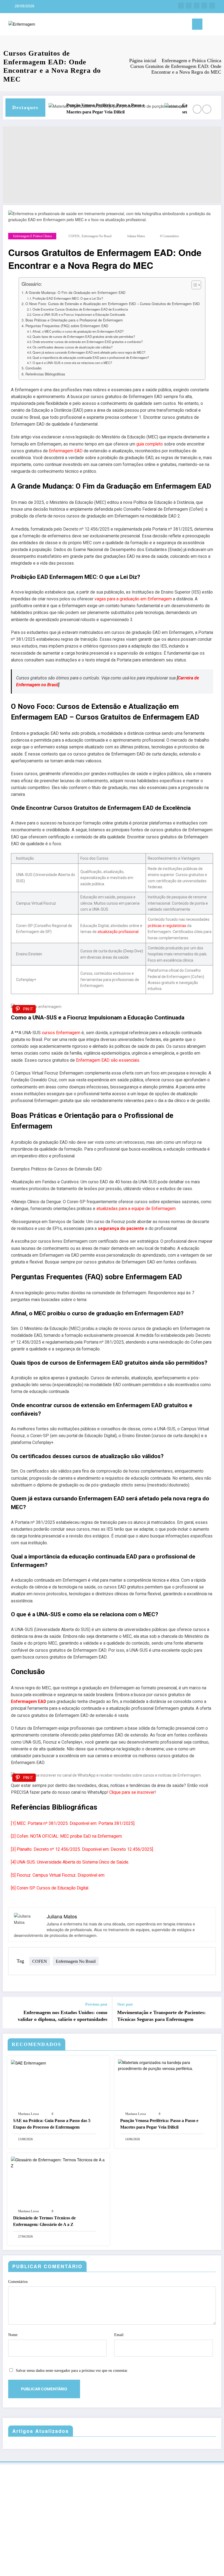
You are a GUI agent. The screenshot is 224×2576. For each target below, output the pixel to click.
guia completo (150, 444)
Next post (125, 2004)
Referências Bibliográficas (45, 374)
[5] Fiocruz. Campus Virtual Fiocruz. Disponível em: (58, 1875)
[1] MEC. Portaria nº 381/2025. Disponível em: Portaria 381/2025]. (73, 1823)
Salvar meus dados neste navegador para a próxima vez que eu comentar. (72, 2371)
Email (119, 2335)
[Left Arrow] (197, 109)
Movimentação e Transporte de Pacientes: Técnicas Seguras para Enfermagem (161, 2016)
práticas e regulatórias (167, 926)
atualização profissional (118, 932)
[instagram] (189, 6)
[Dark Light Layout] (218, 25)
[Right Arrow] (207, 109)
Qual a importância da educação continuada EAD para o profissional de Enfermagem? (91, 357)
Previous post (96, 2004)
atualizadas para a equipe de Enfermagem (136, 1209)
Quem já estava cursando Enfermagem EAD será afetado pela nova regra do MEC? (89, 352)
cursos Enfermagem (61, 1033)
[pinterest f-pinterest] (212, 6)
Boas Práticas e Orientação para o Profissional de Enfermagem (74, 320)
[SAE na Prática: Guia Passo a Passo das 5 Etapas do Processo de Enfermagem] (29, 2062)
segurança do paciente (121, 1228)
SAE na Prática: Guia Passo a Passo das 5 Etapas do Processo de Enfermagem (52, 2124)
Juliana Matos (136, 236)
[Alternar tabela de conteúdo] (194, 285)
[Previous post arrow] (10, 2012)
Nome (13, 2335)
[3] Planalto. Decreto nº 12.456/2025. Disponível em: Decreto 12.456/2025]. (82, 1849)
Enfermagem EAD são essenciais (108, 1060)
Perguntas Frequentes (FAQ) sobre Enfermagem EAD (67, 326)
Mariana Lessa (28, 2114)
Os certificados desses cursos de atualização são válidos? (73, 347)
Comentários (18, 2282)
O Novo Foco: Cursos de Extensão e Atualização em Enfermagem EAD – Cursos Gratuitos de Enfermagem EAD (113, 304)
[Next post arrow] (214, 2012)
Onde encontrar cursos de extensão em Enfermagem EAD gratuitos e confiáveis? (88, 342)
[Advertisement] (112, 165)
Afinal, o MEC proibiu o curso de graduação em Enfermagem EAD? (78, 331)
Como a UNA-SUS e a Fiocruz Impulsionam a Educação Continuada (79, 314)
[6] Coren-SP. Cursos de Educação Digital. (50, 1888)
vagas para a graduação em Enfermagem (133, 599)
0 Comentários (170, 236)
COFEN (74, 236)
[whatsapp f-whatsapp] (197, 6)
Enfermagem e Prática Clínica (32, 236)
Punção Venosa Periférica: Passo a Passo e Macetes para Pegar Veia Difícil (84, 109)
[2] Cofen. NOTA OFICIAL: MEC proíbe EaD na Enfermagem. (67, 1836)
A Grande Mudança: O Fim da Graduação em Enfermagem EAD (75, 293)
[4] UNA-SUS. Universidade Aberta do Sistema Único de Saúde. (70, 1862)
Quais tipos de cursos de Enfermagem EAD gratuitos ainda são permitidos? (84, 336)
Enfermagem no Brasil (97, 236)
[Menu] (197, 24)
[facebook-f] (181, 6)
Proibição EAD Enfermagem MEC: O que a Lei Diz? (68, 298)
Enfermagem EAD (66, 451)
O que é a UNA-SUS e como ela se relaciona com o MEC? (72, 363)
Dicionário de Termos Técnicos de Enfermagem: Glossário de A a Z (44, 2221)
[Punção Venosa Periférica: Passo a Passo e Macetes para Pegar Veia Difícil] (166, 2065)
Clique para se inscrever (132, 1792)
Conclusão (33, 368)
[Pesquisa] (209, 25)
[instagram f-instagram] (204, 6)
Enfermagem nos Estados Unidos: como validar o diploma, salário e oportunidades (63, 2016)
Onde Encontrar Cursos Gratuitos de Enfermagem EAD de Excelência (80, 309)
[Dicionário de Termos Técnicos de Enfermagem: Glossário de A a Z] (59, 2162)
